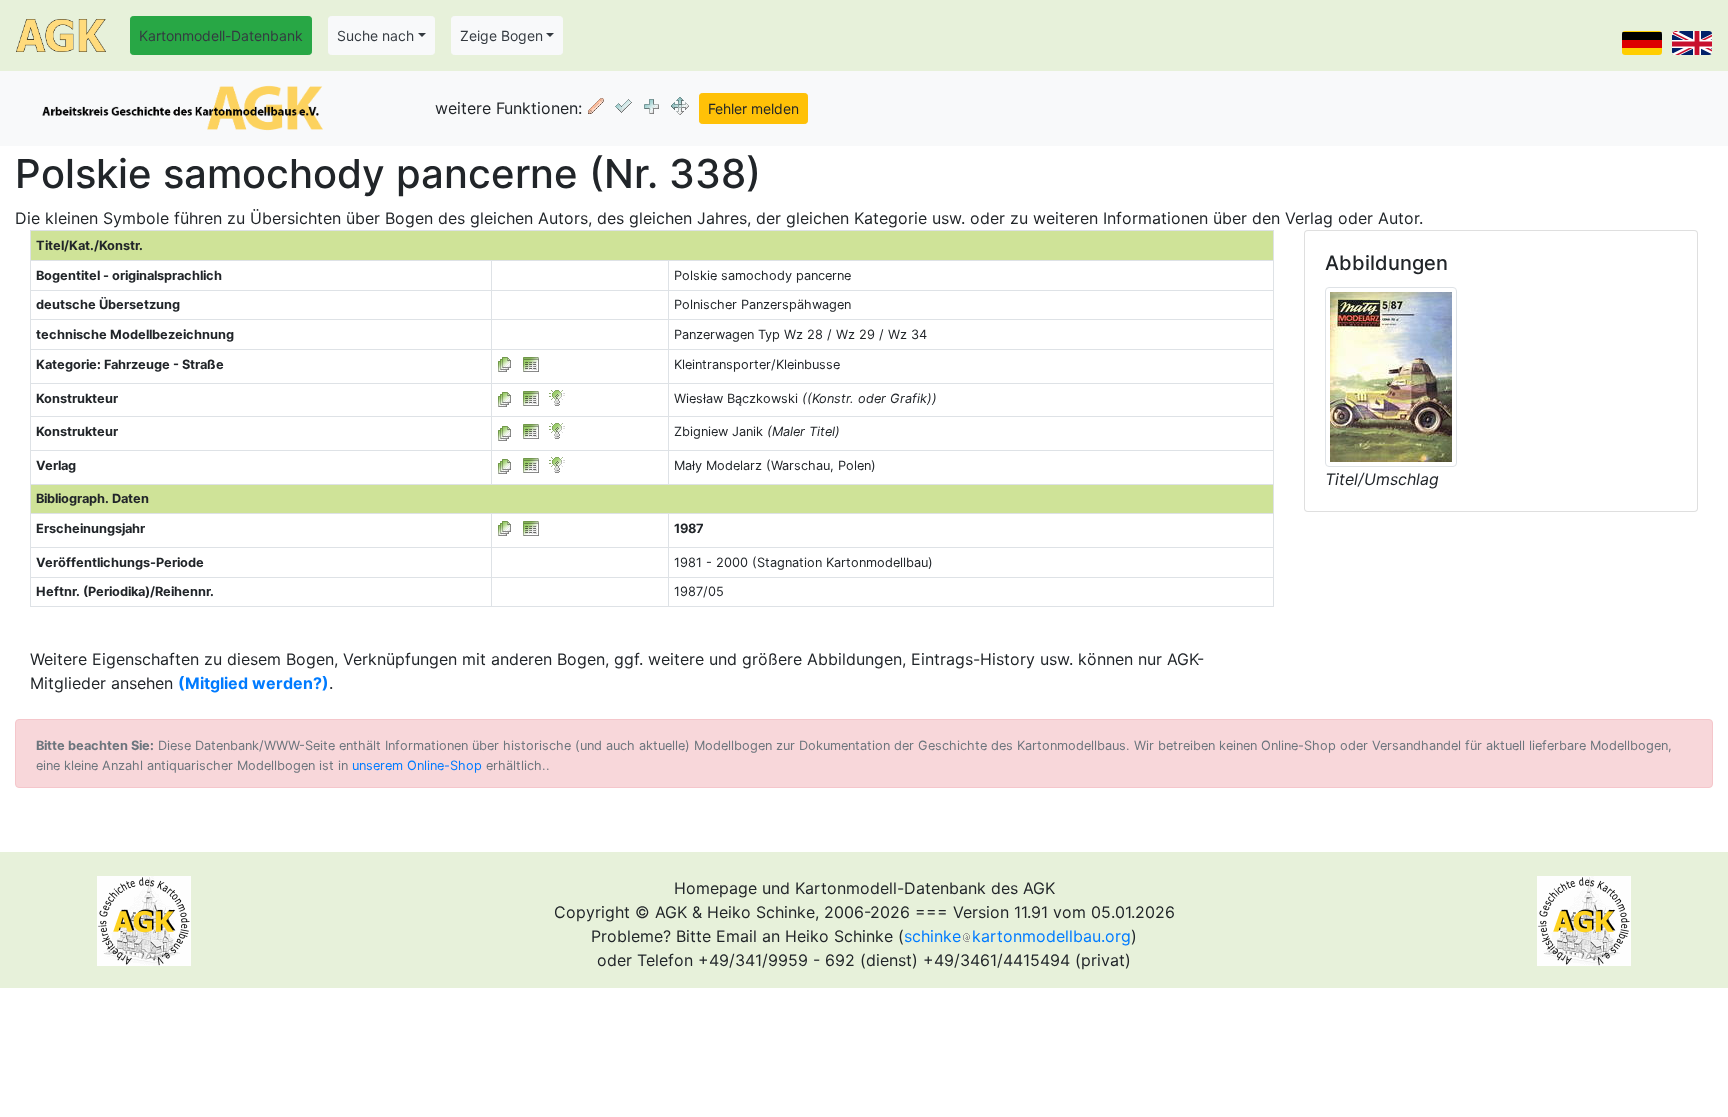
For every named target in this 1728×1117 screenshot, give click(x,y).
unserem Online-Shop (417, 765)
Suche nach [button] (375, 35)
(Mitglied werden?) (253, 683)
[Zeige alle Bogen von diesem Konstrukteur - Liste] (505, 398)
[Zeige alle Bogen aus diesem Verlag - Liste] (505, 465)
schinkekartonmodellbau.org (1017, 936)
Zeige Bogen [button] (501, 35)
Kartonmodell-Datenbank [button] (221, 35)
